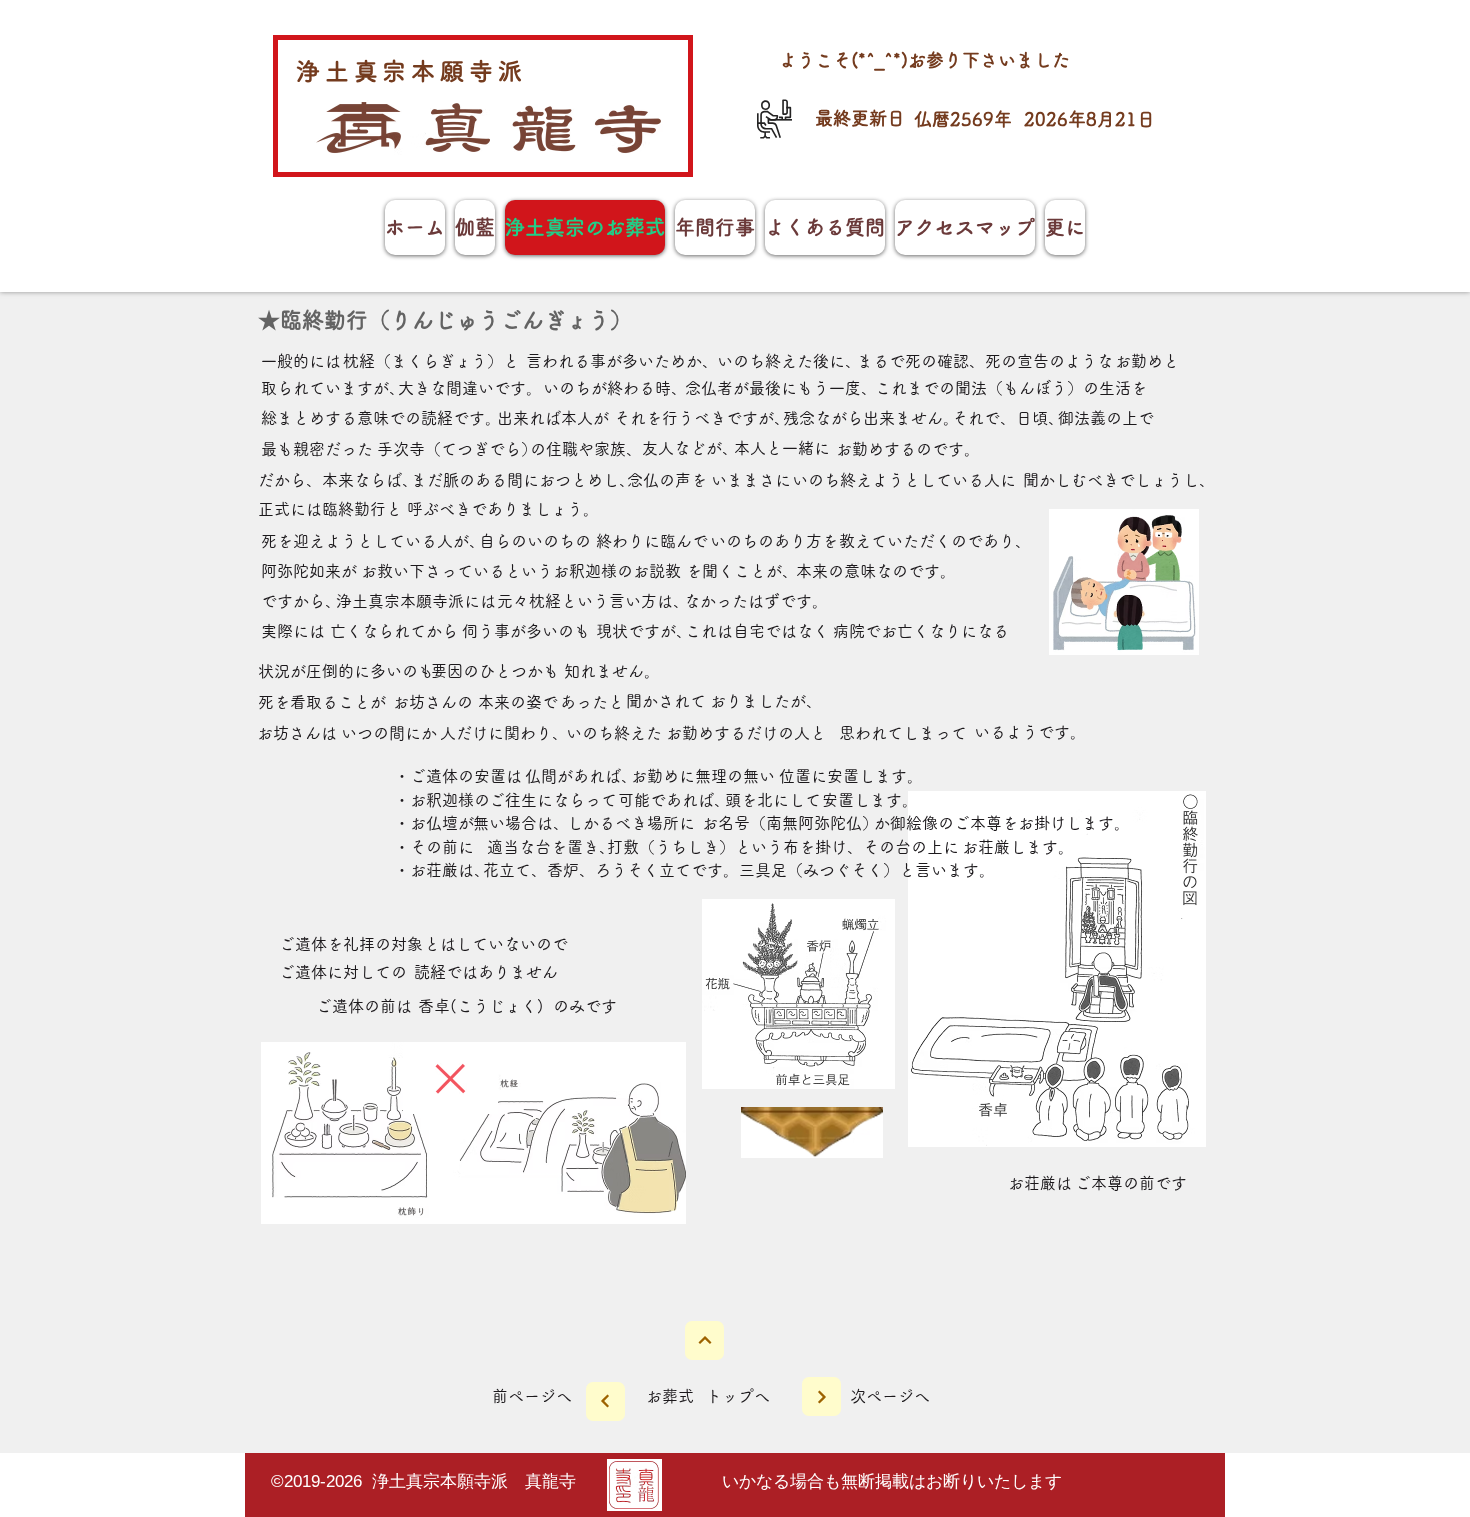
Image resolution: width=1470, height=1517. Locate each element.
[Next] (704, 1340)
